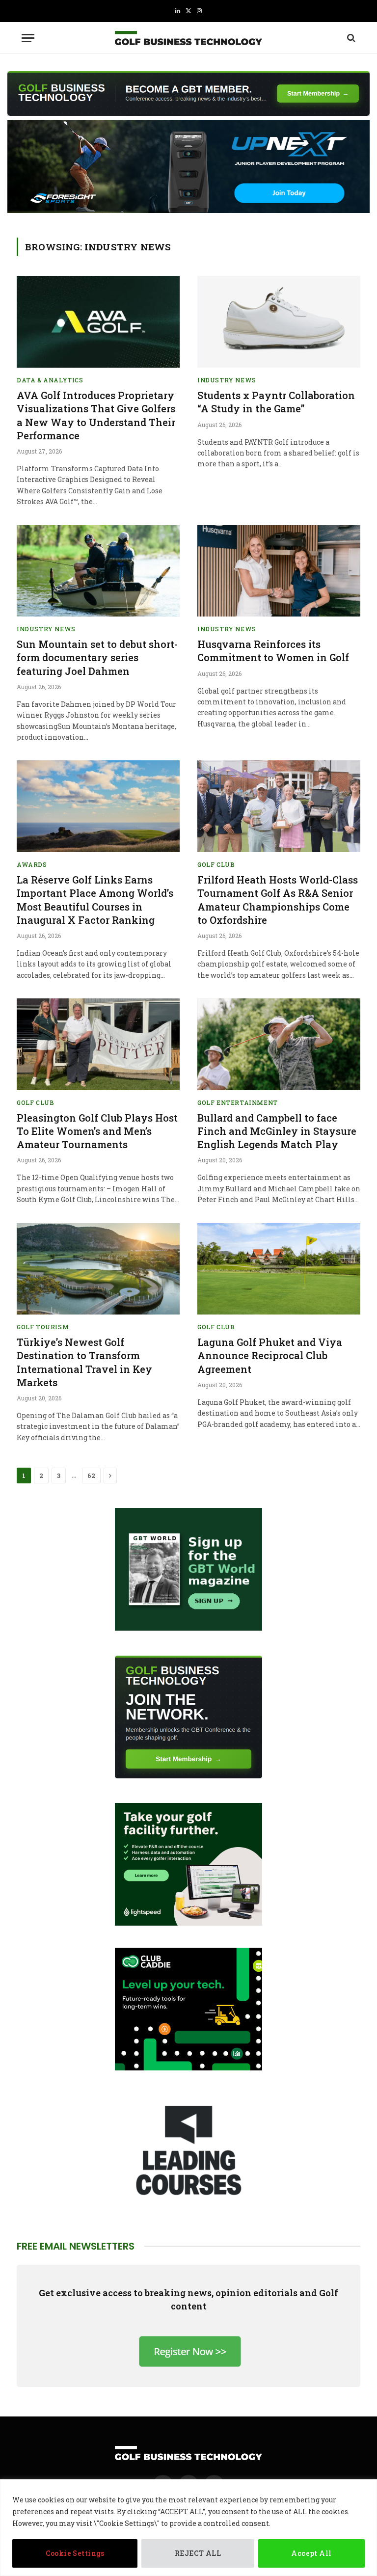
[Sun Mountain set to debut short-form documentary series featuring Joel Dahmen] (98, 571)
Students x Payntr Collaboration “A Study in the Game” (276, 402)
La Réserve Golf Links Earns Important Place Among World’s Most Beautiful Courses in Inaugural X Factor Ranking (95, 900)
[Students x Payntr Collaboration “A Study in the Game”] (279, 322)
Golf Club (216, 864)
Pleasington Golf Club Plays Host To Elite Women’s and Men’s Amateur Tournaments (97, 1131)
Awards (32, 864)
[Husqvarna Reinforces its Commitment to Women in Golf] (279, 571)
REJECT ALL (198, 2553)
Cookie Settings (75, 2553)
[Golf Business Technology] (188, 38)
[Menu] (28, 38)
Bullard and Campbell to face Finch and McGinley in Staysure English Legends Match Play (277, 1131)
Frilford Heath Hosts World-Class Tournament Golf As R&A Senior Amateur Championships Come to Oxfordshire (278, 900)
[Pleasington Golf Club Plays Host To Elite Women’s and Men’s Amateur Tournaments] (98, 1044)
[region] (188, 2528)
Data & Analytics (50, 380)
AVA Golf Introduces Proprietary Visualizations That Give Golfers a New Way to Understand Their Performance (96, 415)
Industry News (227, 380)
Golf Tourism (43, 1327)
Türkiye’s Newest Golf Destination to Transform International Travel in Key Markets (84, 1362)
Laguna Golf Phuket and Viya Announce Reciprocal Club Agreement (270, 1355)
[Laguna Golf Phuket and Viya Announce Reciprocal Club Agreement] (279, 1269)
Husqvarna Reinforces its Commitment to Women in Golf (273, 651)
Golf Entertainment (238, 1102)
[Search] (350, 38)
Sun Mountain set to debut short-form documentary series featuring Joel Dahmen (97, 657)
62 (91, 1476)
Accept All (311, 2553)
